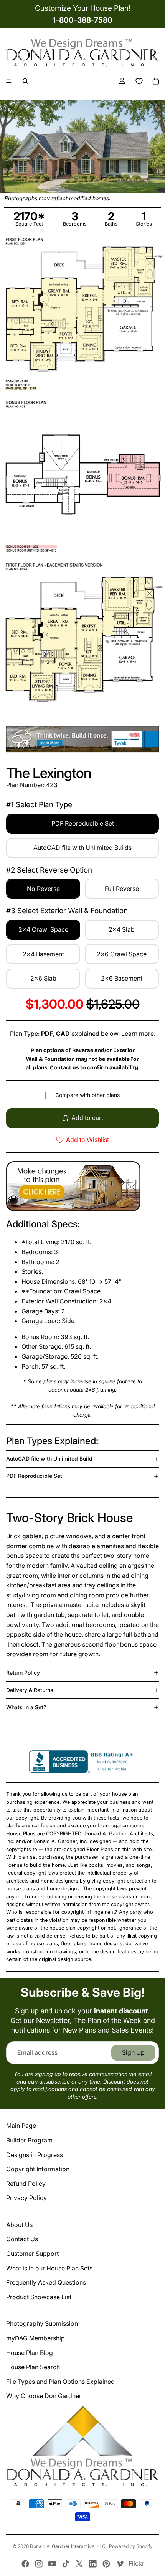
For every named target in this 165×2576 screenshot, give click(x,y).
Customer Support (32, 2254)
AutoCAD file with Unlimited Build (49, 1458)
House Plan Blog (30, 2353)
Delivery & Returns (30, 1690)
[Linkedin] (93, 2564)
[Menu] (9, 81)
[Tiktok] (66, 2564)
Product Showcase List (39, 2297)
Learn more (138, 1034)
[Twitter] (79, 2564)
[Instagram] (39, 2564)
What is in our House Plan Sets (49, 2268)
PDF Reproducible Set (34, 1476)
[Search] (25, 81)
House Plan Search (33, 2367)
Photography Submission (42, 2323)
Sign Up (133, 2052)
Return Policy (23, 1673)
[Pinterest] (106, 2564)
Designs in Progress (35, 2155)
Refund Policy (26, 2184)
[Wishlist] (139, 81)
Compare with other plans (87, 1095)
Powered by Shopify (131, 2546)
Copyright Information (38, 2169)
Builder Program (29, 2140)
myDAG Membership (35, 2338)
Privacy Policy (26, 2198)
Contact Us (22, 2239)
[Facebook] (25, 2564)
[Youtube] (52, 2564)
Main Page (21, 2126)
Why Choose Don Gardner (44, 2396)
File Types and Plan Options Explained (60, 2382)
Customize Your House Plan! (83, 8)
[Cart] (156, 81)
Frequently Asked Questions (46, 2282)
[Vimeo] (120, 2564)
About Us (19, 2225)
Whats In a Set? (26, 1707)
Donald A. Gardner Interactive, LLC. (68, 2546)
